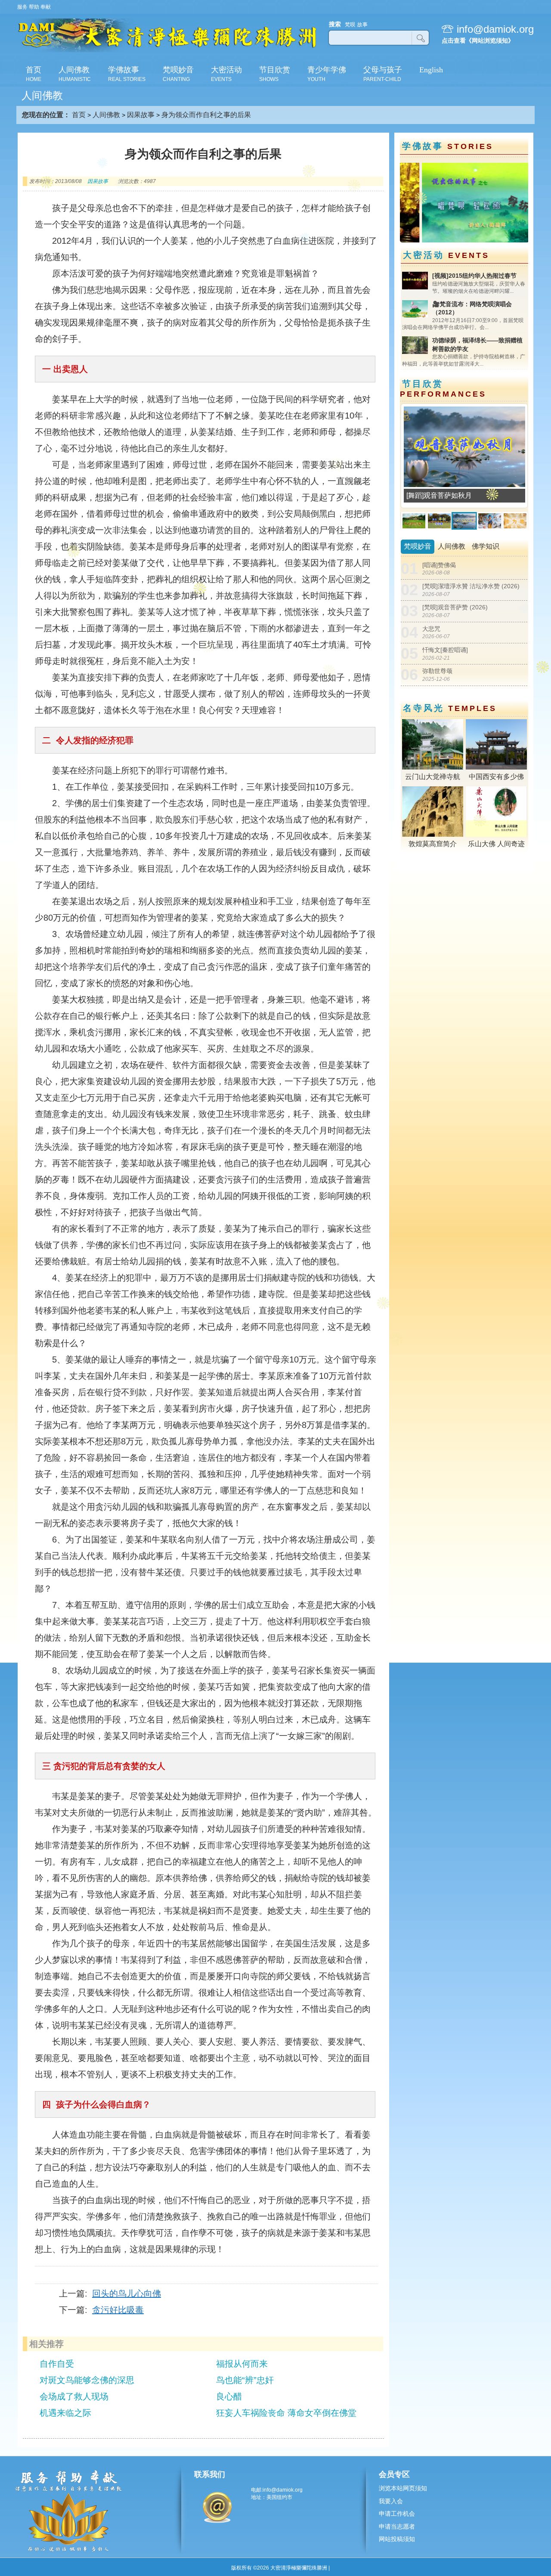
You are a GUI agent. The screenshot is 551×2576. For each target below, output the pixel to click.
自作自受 (57, 2364)
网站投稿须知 (397, 2539)
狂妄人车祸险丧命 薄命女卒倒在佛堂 (286, 2413)
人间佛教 (106, 115)
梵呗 (350, 25)
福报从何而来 (242, 2364)
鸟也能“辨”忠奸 (245, 2380)
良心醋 (229, 2396)
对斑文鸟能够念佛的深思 (87, 2380)
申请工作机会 (397, 2514)
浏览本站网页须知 (403, 2488)
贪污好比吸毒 (118, 2310)
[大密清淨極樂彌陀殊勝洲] (167, 51)
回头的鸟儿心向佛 (127, 2294)
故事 (362, 25)
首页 (79, 115)
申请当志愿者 (397, 2526)
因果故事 (141, 115)
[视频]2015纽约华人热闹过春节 (474, 276)
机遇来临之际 (65, 2413)
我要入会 (391, 2501)
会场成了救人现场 (74, 2396)
